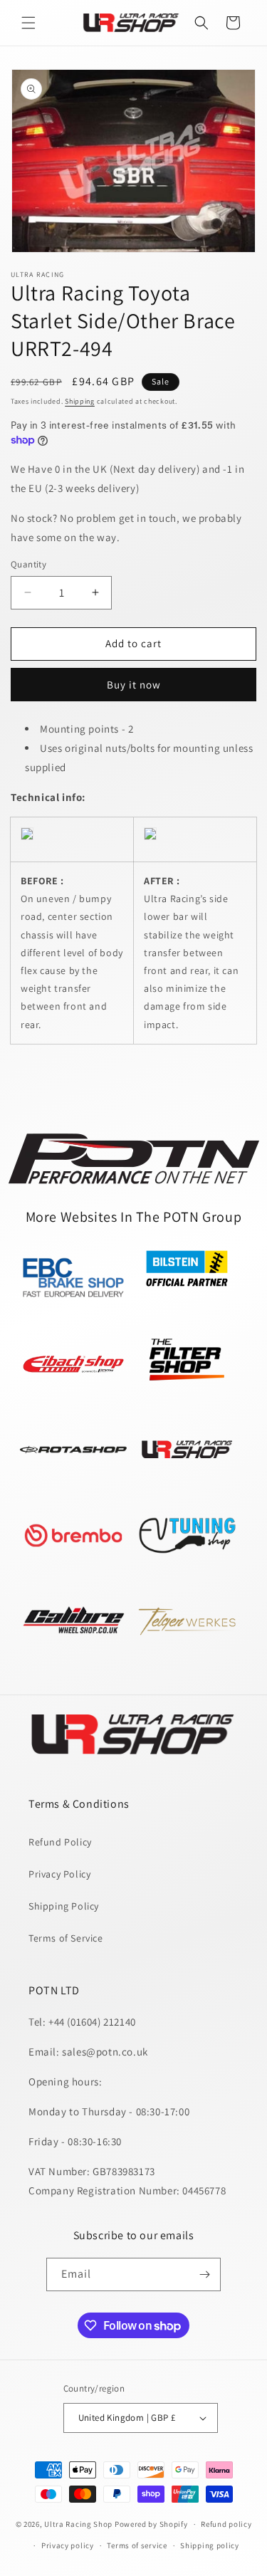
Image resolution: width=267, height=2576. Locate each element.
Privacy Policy (59, 1874)
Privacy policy (68, 2545)
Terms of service (137, 2545)
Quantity (28, 564)
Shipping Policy (64, 1906)
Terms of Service (66, 1938)
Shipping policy (210, 2545)
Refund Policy (60, 1842)
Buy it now (134, 685)
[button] (28, 23)
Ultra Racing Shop (78, 2524)
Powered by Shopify (151, 2524)
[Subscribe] (204, 2274)
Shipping (80, 401)
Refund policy (226, 2524)
